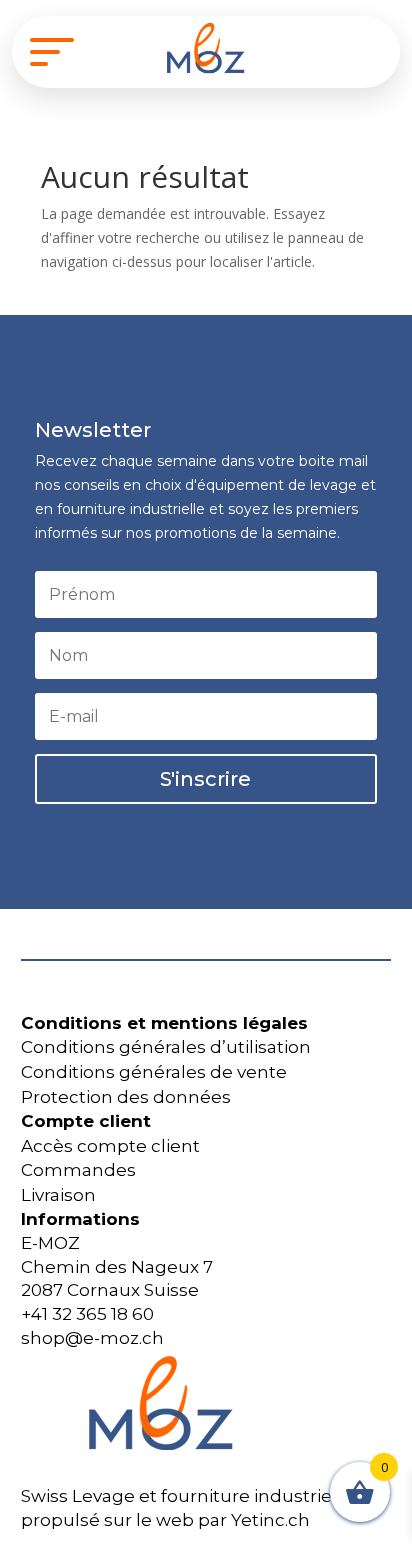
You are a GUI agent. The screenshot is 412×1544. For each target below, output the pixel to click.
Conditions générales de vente (154, 1072)
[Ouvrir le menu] (52, 52)
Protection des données (126, 1097)
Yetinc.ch (270, 1520)
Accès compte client (110, 1146)
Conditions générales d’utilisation (166, 1047)
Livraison (58, 1195)
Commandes (78, 1170)
